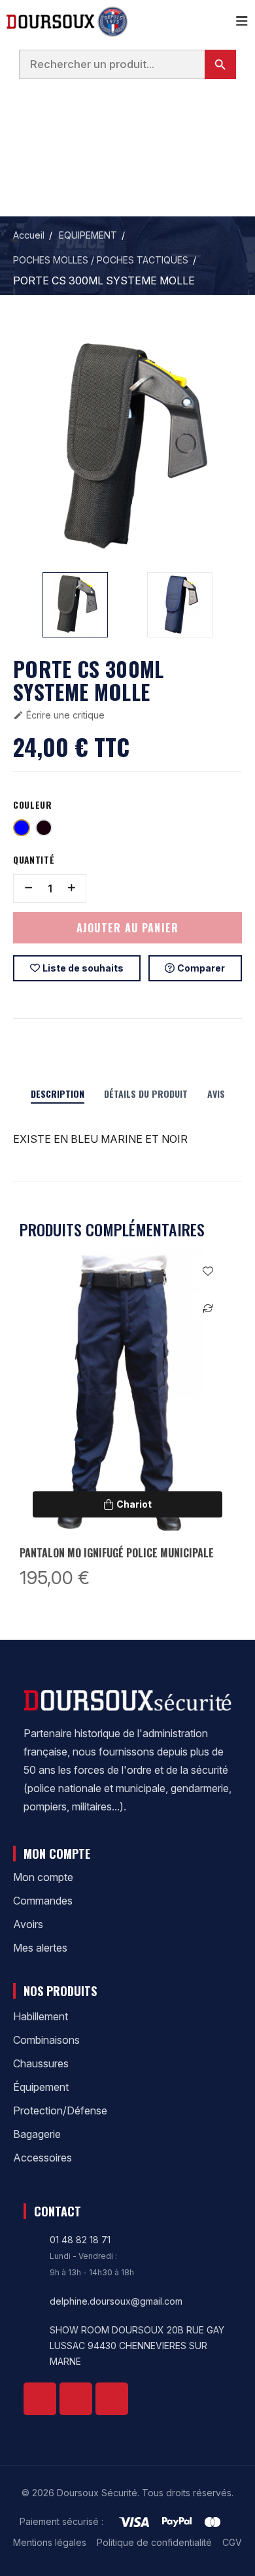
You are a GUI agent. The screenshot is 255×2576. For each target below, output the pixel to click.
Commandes (43, 1901)
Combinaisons (46, 2040)
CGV (232, 2542)
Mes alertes (40, 1948)
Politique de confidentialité (154, 2542)
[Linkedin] (76, 2399)
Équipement (41, 2087)
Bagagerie (37, 2134)
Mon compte (43, 1877)
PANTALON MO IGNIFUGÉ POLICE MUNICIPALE (117, 1553)
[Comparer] (208, 1307)
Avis (216, 1093)
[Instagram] (112, 2399)
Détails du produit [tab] (146, 1093)
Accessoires (42, 2158)
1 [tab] (121, 1604)
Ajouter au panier (128, 928)
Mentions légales (50, 2542)
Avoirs (28, 1924)
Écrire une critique (59, 715)
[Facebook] (40, 2399)
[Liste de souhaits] (208, 1271)
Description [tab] (58, 1093)
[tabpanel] (127, 1418)
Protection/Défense (60, 2110)
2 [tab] (134, 1604)
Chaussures (41, 2063)
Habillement (41, 2016)
